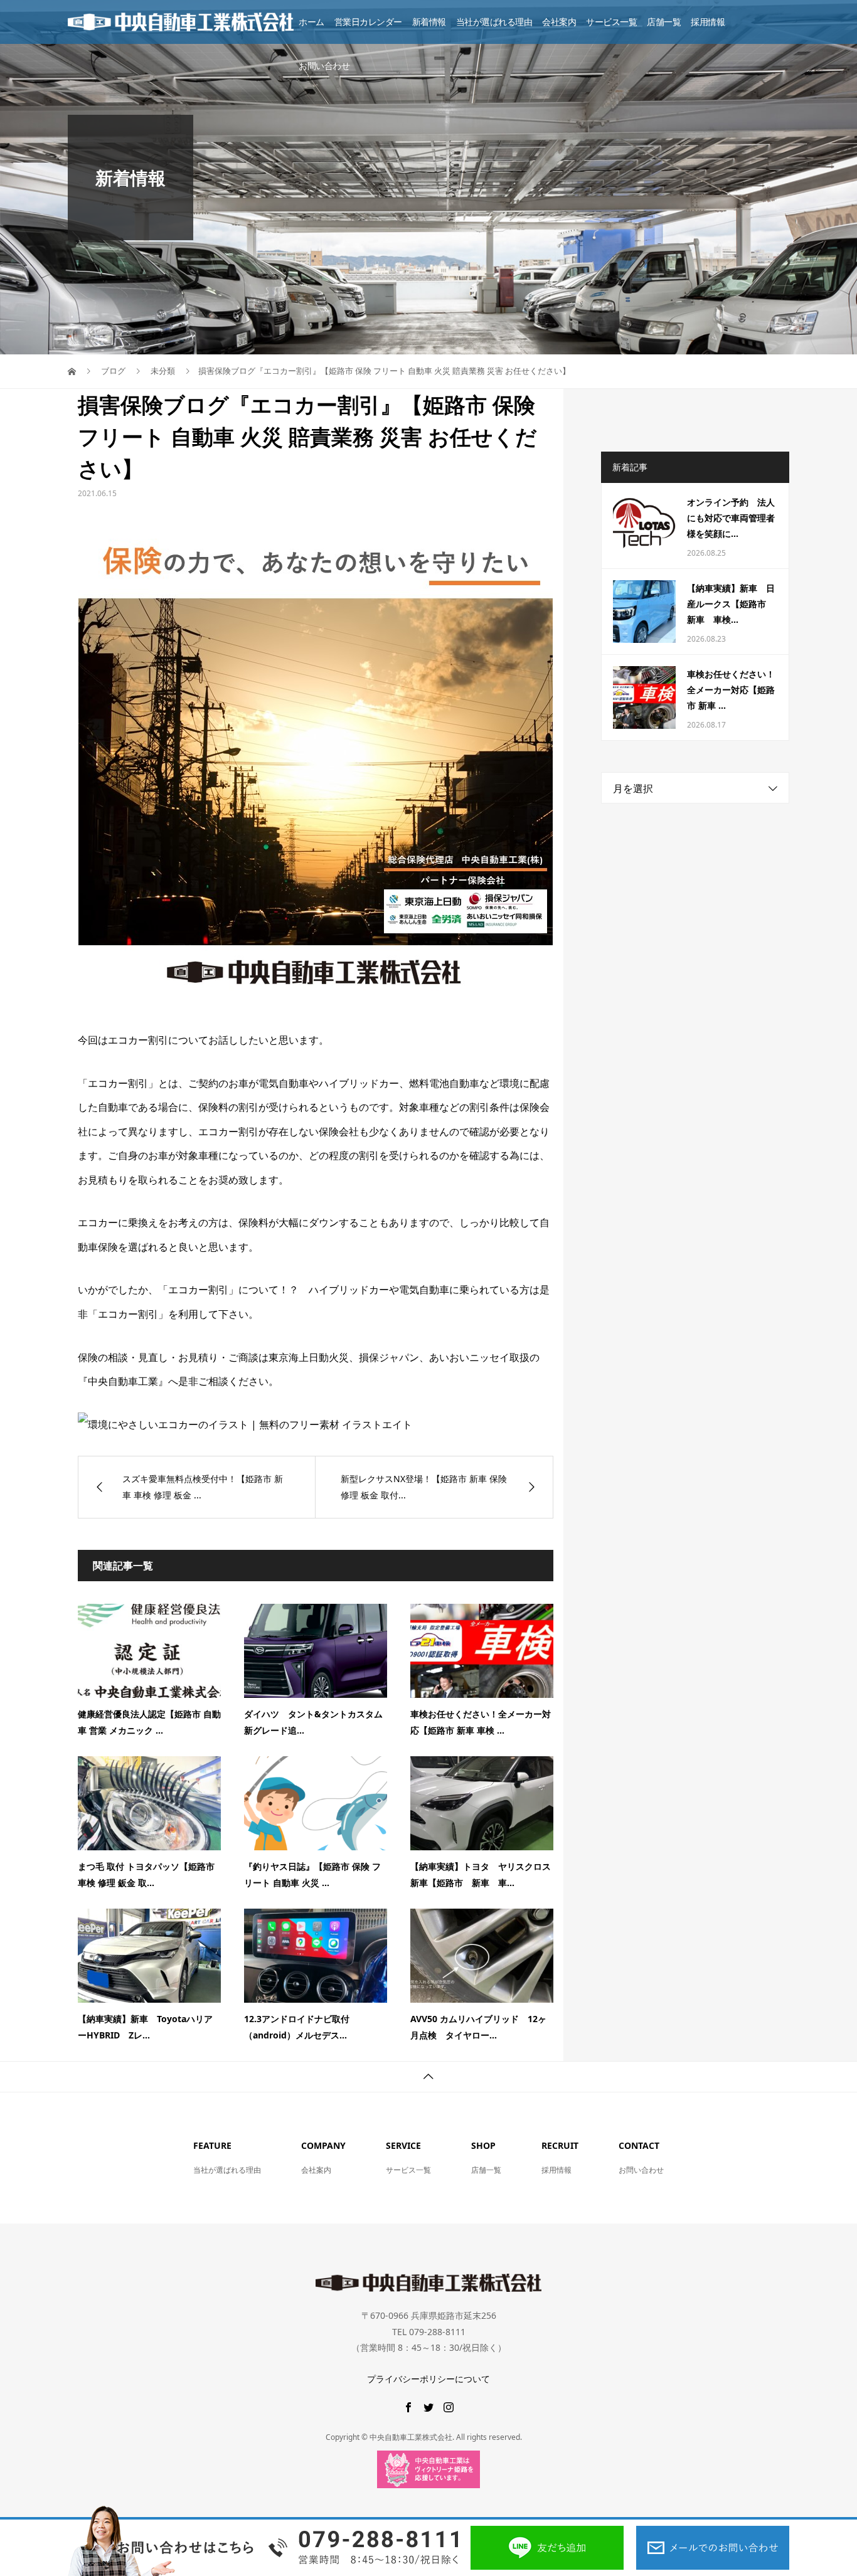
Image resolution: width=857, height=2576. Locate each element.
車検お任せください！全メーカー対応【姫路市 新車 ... (731, 690)
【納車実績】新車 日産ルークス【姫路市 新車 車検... (731, 604)
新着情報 (429, 22)
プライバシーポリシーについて (428, 2379)
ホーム (311, 22)
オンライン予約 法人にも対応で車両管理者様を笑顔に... (731, 518)
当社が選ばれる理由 (494, 22)
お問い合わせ (324, 66)
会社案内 (559, 22)
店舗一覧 (664, 22)
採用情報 (708, 22)
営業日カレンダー (368, 22)
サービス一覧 (611, 22)
